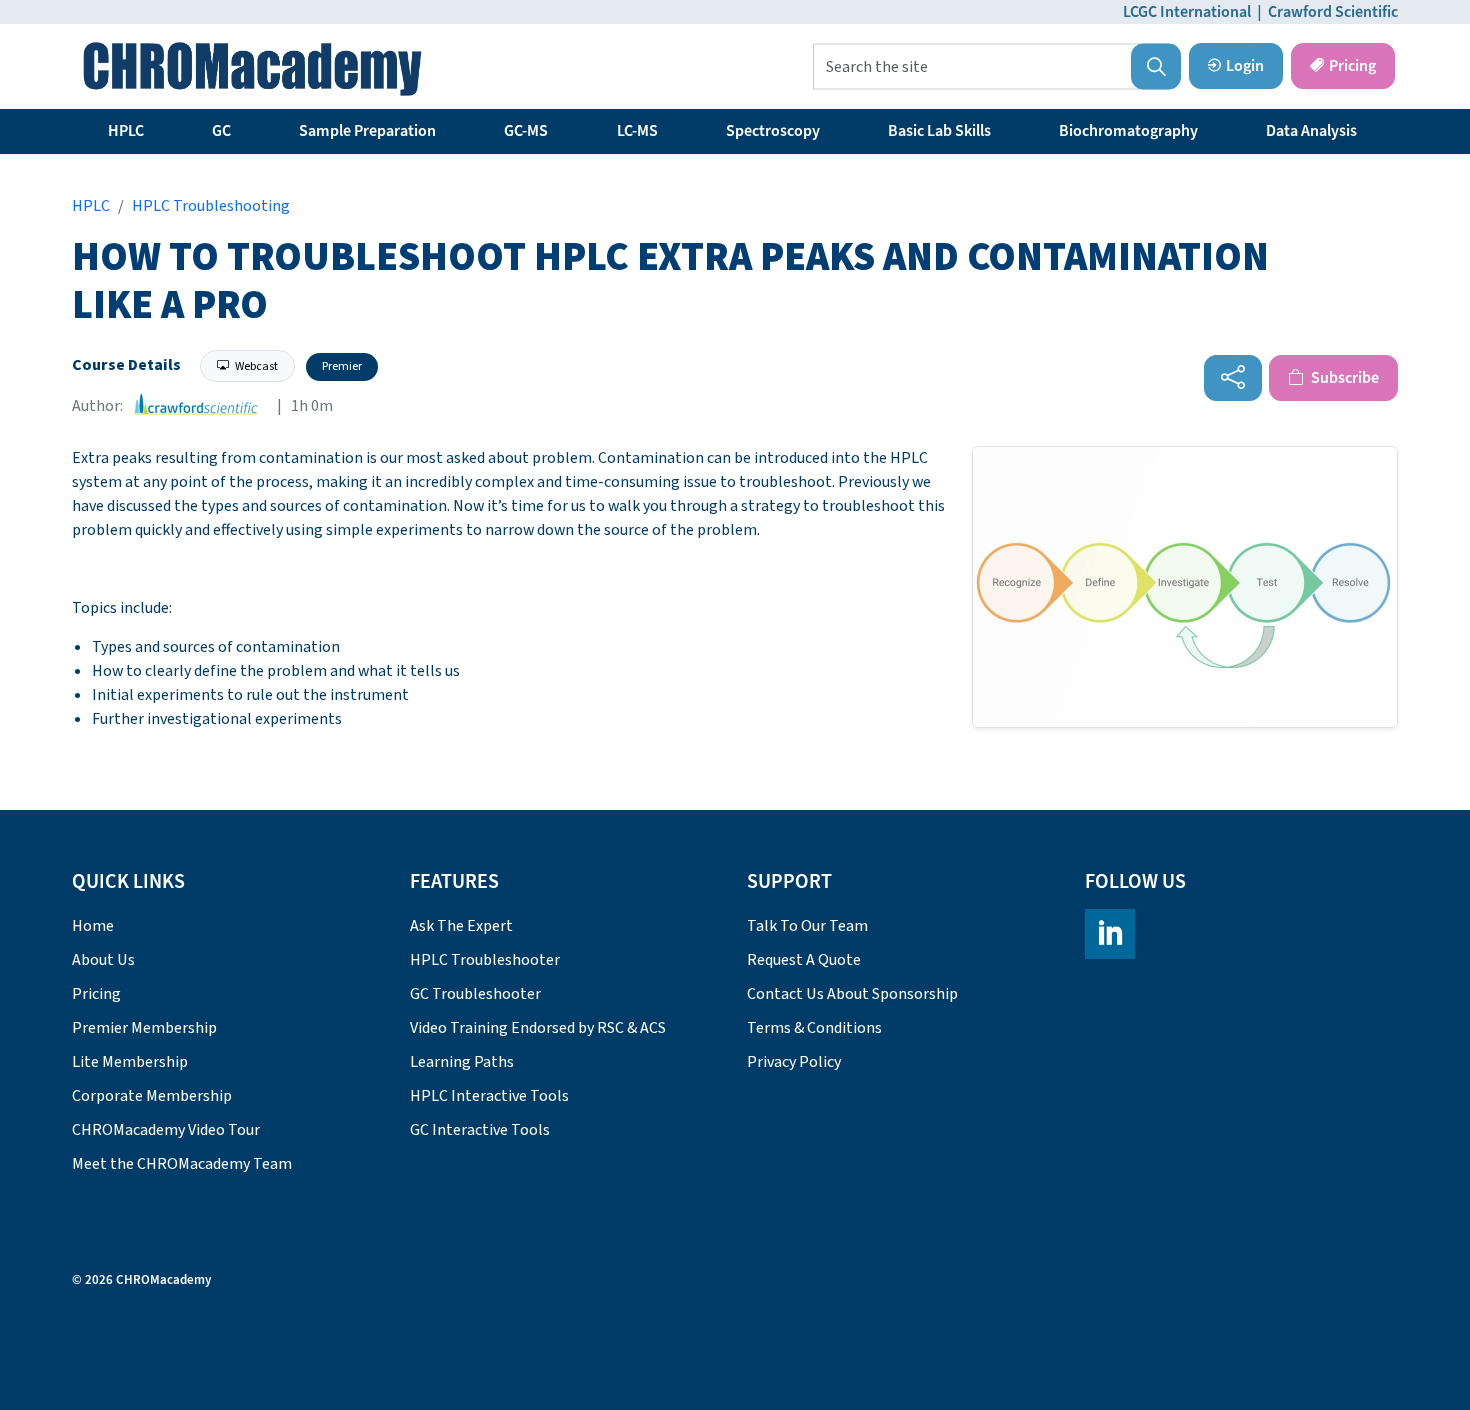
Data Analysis (1311, 131)
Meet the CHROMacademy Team (182, 1164)
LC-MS (637, 131)
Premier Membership (144, 1028)
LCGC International (1187, 12)
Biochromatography (1128, 131)
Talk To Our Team (807, 926)
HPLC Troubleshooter (485, 960)
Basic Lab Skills (939, 131)
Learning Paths (462, 1062)
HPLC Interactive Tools (489, 1096)
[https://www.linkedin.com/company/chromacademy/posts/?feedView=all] (1110, 934)
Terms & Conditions (814, 1028)
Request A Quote (804, 960)
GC (221, 131)
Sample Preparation (367, 131)
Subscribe (1343, 378)
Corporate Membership (152, 1096)
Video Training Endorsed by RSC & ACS (538, 1028)
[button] (1156, 67)
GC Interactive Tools (480, 1130)
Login (1245, 66)
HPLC (126, 131)
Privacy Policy (794, 1062)
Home (93, 926)
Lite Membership (130, 1062)
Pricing (1352, 66)
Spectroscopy (773, 131)
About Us (103, 960)
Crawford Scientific (1333, 12)
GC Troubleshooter (475, 994)
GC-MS (526, 131)
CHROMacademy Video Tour (166, 1130)
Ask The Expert (461, 926)
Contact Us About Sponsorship (852, 994)
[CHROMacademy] (252, 69)
